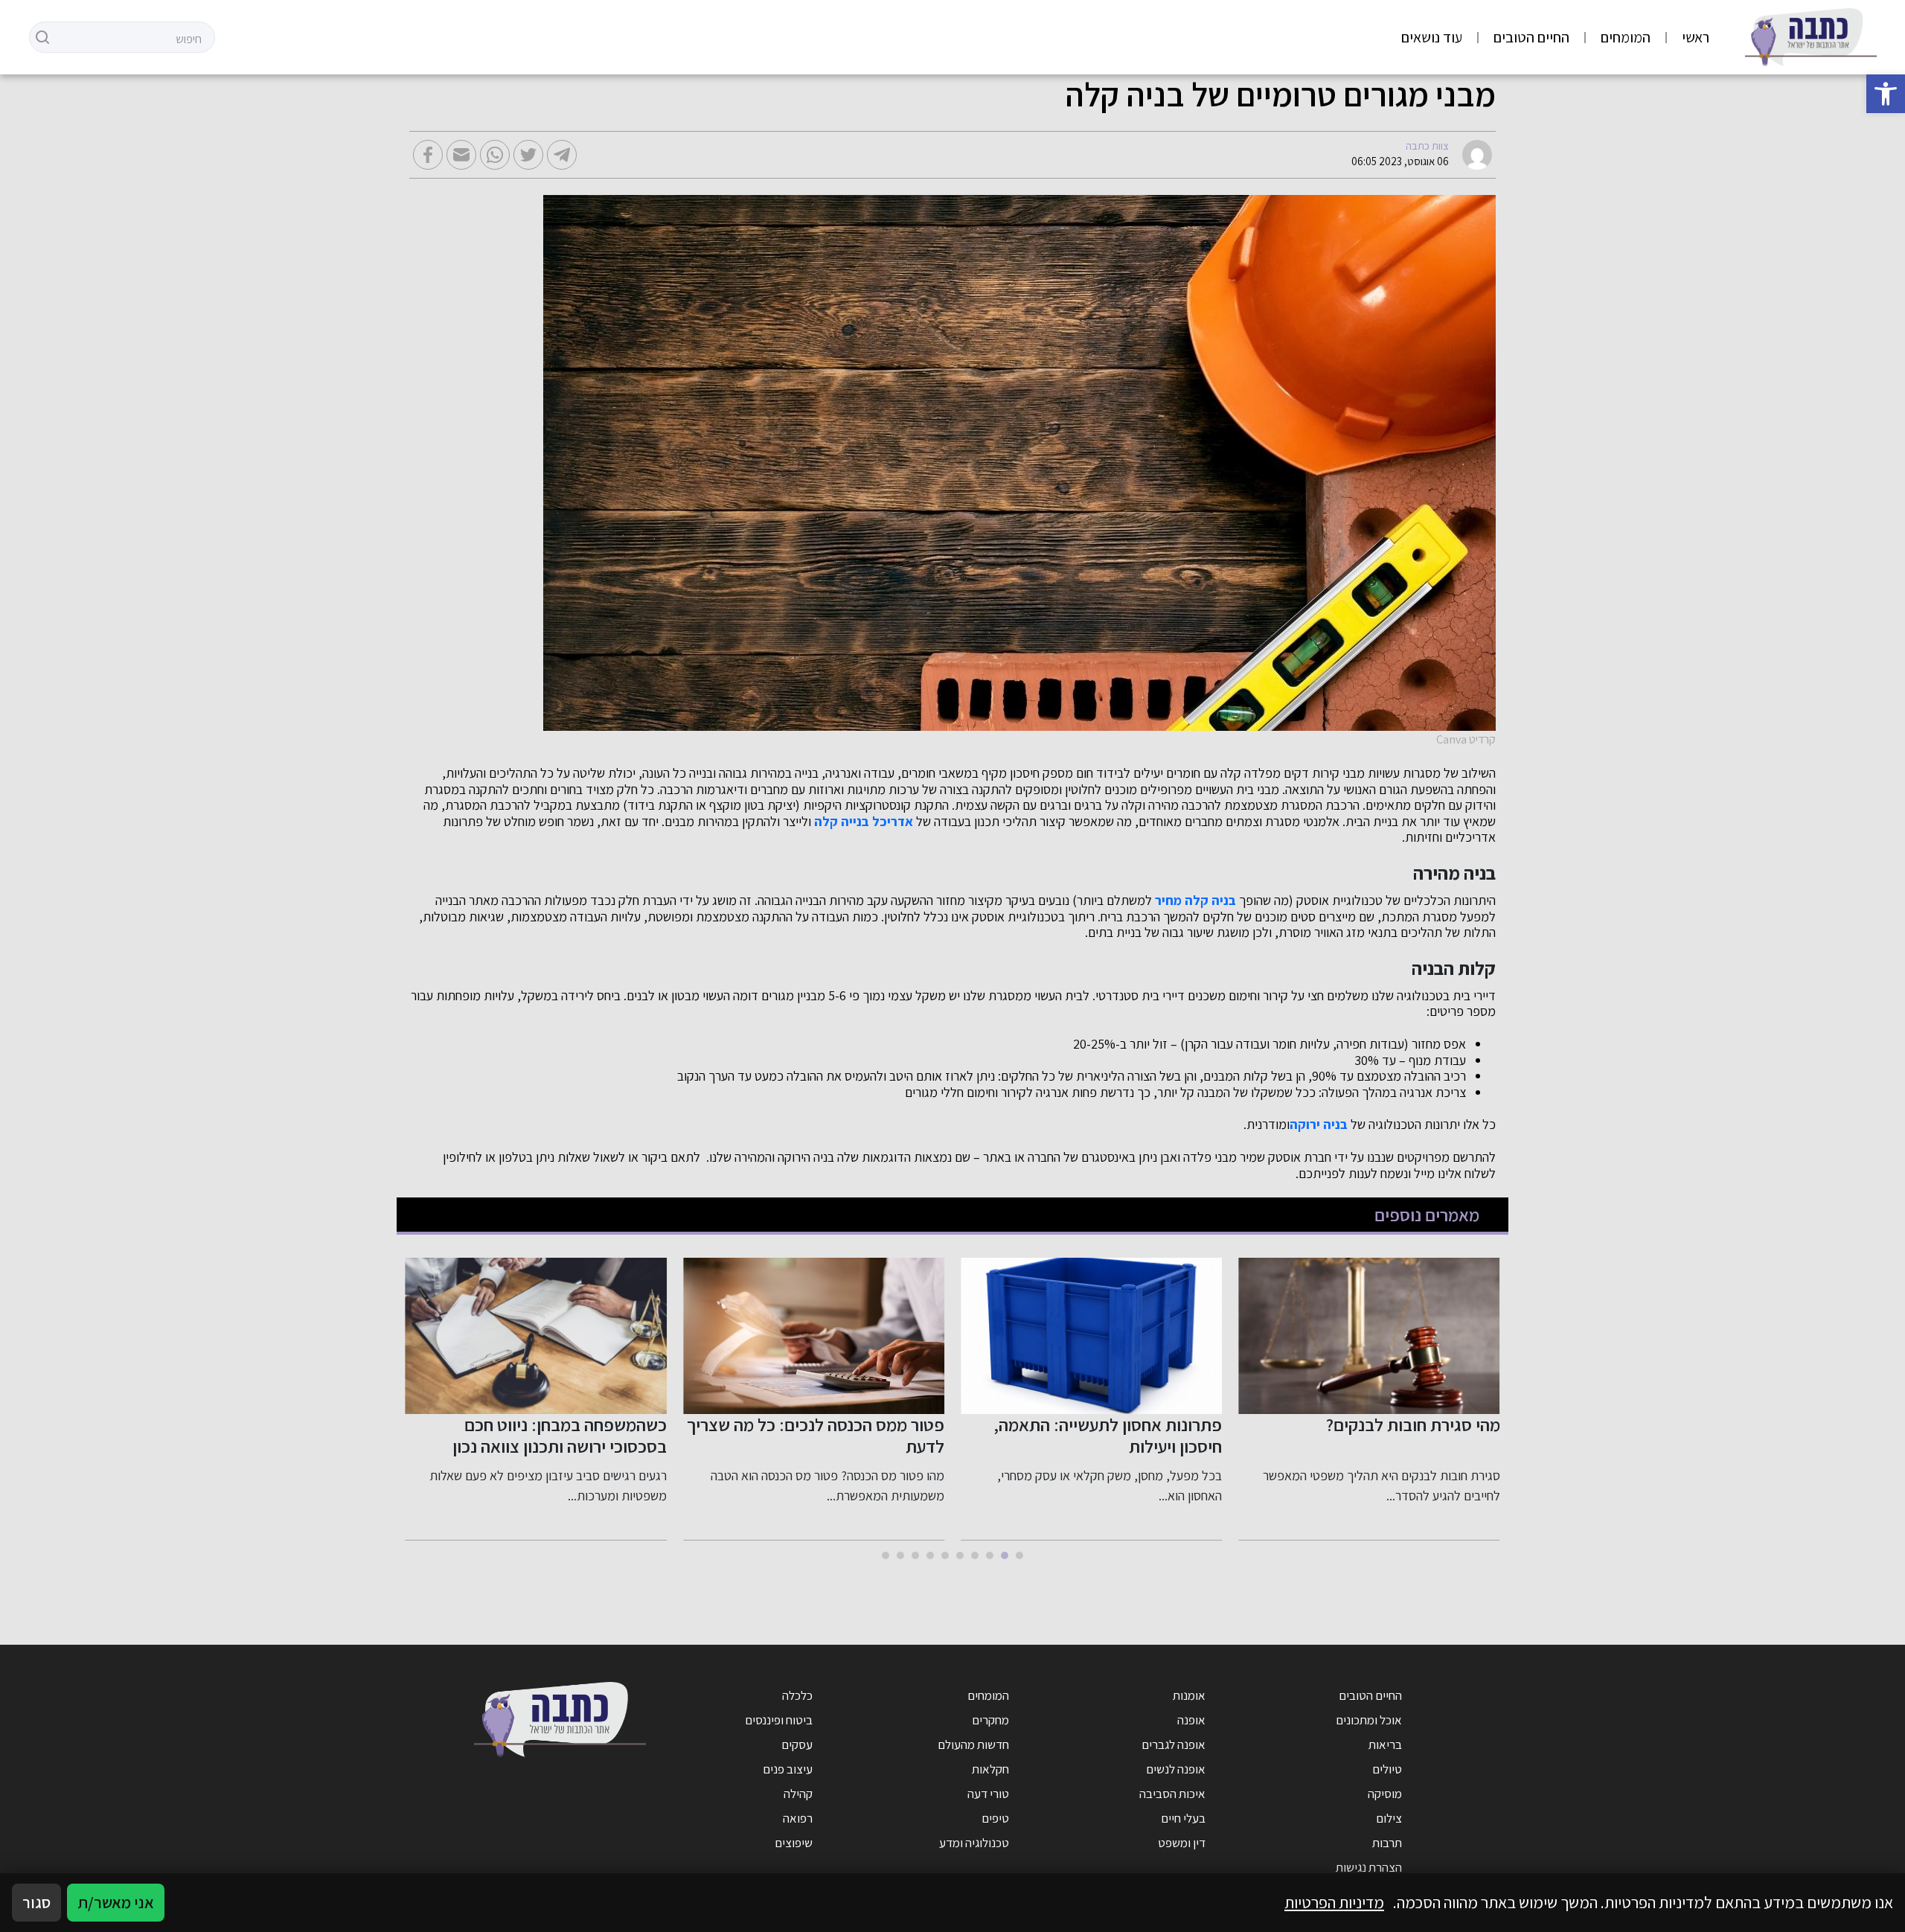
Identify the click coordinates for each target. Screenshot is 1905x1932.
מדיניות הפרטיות (1334, 1902)
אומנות (1189, 1695)
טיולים (1387, 1769)
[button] (1886, 94)
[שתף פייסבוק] (428, 155)
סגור (36, 1902)
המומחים (1626, 37)
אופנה (1191, 1720)
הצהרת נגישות (1369, 1867)
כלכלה (797, 1695)
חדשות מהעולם (973, 1744)
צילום (1389, 1818)
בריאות (1385, 1744)
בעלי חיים (1183, 1818)
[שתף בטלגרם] (562, 155)
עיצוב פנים (788, 1769)
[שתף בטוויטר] (528, 155)
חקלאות (990, 1769)
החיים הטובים (1531, 37)
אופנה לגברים (1174, 1744)
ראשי (1696, 37)
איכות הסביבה (1172, 1794)
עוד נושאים (1432, 37)
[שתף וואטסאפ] (495, 155)
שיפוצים (794, 1843)
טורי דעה (988, 1794)
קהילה (798, 1794)
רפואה (798, 1818)
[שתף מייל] (461, 155)
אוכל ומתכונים (1369, 1720)
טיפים (995, 1818)
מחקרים (990, 1720)
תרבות (1387, 1843)
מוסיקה (1385, 1794)
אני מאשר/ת (116, 1902)
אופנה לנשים (1176, 1769)
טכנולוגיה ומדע (974, 1843)
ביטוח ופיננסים (779, 1720)
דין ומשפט (1182, 1843)
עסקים (797, 1744)
